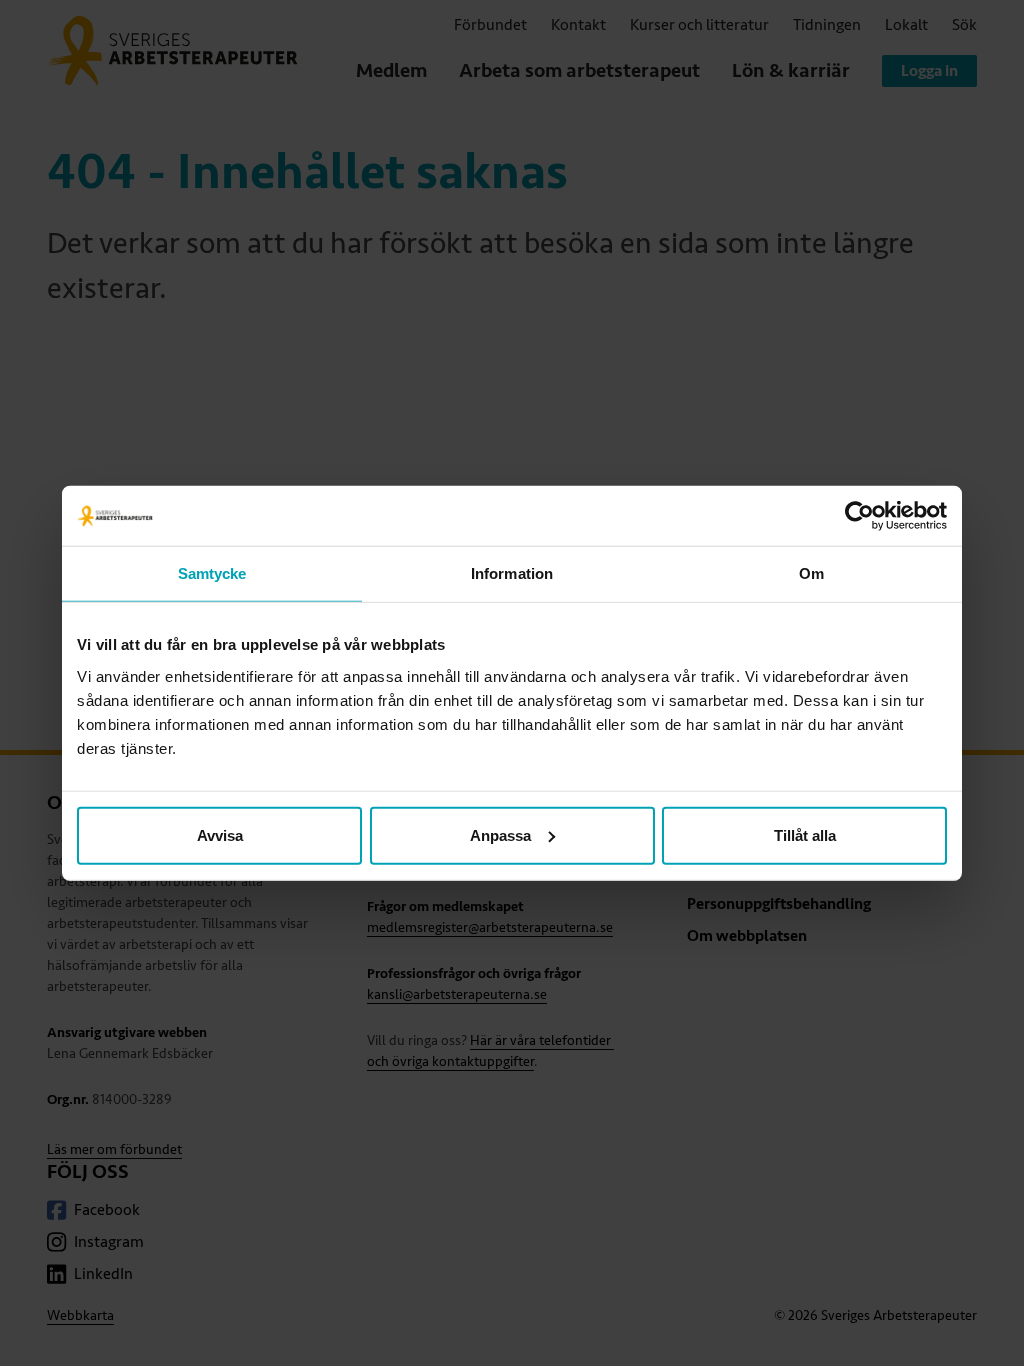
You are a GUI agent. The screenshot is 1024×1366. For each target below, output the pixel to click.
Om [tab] (811, 573)
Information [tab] (512, 573)
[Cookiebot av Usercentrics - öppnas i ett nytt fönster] (859, 516)
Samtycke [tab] (212, 573)
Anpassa (500, 834)
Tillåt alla (805, 834)
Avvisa (220, 834)
